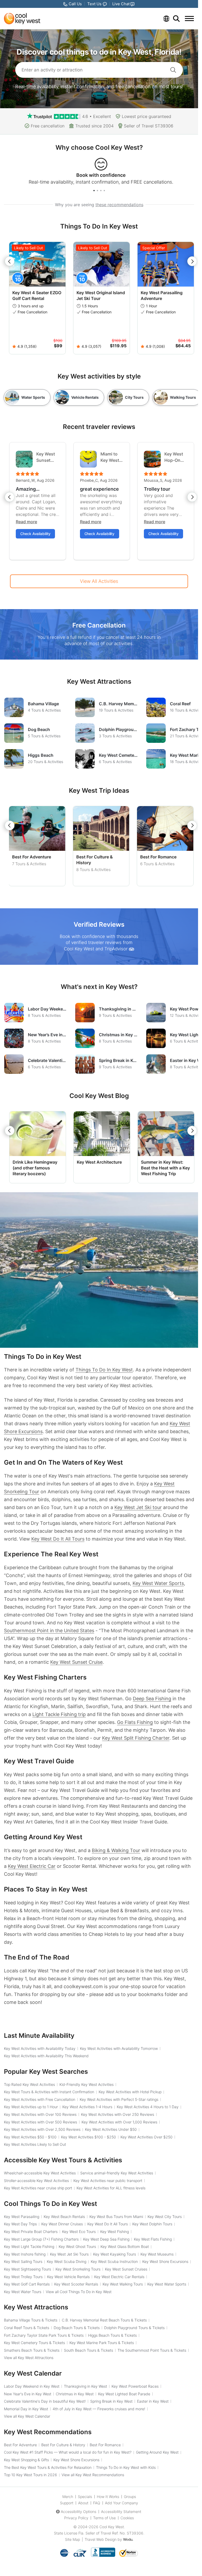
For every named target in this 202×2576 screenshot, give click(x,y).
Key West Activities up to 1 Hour (31, 2107)
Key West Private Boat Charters (31, 2232)
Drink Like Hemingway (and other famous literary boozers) (35, 1168)
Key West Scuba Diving (67, 2261)
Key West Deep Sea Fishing (106, 2239)
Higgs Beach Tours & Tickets (112, 2335)
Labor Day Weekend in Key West (32, 2386)
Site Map (72, 2539)
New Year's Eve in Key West (28, 2394)
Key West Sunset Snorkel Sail (46, 457)
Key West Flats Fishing (153, 2239)
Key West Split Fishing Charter (136, 1738)
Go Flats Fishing (135, 1722)
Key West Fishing (115, 2232)
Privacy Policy (76, 2518)
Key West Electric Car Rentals (119, 2277)
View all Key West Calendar (27, 2416)
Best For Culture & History (63, 2445)
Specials (85, 2497)
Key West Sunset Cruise (76, 1662)
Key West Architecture (99, 1162)
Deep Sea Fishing (152, 1699)
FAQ (97, 2503)
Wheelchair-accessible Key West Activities (40, 2173)
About (83, 2503)
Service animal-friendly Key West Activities (117, 2173)
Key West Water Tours (23, 2292)
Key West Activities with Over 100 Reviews (40, 2114)
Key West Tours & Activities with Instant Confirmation (49, 2092)
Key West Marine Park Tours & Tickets (102, 2343)
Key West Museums (157, 2254)
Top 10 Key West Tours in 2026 (31, 2475)
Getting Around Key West (157, 2452)
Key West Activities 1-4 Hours (87, 2107)
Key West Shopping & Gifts (26, 2460)
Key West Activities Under (111, 2129)
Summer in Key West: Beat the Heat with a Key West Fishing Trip (165, 1168)
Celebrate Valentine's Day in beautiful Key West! (45, 2401)
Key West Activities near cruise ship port (38, 2188)
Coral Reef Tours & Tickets (27, 2328)
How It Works (108, 2497)
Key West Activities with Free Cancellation (40, 2099)
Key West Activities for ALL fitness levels (111, 2188)
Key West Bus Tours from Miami (116, 2217)
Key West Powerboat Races (135, 2386)
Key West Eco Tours (79, 2232)
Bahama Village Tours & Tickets (31, 2320)
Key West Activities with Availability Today (40, 2048)
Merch (68, 2497)
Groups (130, 2497)
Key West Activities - (30, 2137)
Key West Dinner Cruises (62, 2224)
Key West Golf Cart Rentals (27, 2284)
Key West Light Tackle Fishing (29, 2246)
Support (67, 2503)
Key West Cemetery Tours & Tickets (34, 2343)
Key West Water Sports (158, 1583)
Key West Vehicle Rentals (68, 2277)
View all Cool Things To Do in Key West (79, 2292)
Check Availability (35, 534)
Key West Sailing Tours (23, 2261)
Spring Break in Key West (111, 2401)
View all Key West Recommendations (93, 2475)
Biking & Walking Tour (116, 1850)
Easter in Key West (153, 2401)
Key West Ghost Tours (77, 2246)
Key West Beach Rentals (64, 2217)
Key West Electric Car (32, 1866)
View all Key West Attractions (29, 2358)
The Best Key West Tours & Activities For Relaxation (48, 2467)
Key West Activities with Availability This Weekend (46, 2056)
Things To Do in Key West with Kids (126, 2467)
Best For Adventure (32, 857)
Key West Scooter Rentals (76, 2284)
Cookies (127, 2518)
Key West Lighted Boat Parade (124, 2394)
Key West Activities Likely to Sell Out (35, 2144)
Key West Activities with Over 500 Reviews (41, 2122)
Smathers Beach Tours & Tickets (32, 2350)
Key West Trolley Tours (23, 2277)
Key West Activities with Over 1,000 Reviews (119, 2122)
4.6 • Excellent (97, 116)
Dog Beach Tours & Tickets (77, 2328)
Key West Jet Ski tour (138, 1507)
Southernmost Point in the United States (49, 1631)
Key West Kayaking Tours (115, 2254)
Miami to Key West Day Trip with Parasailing (112, 457)
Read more (26, 522)
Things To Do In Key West (104, 1370)
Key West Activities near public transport (108, 2181)
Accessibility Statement (121, 2512)
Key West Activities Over (147, 2137)
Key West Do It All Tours (58, 1539)
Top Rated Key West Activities (29, 2084)
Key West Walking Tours (123, 2284)
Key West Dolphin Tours (152, 2224)
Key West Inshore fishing (25, 2254)
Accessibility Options (79, 2512)
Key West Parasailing (22, 2217)
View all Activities (99, 581)
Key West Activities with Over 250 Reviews (118, 2114)
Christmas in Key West (75, 2394)
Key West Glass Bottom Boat (125, 2246)
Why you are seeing (99, 205)
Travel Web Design (101, 2539)
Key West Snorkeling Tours (78, 2269)
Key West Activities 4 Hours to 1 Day (148, 2107)
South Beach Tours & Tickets (89, 2350)
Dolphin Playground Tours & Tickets (134, 2328)
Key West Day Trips (20, 2224)
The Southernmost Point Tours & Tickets (152, 2350)
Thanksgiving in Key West (85, 2386)
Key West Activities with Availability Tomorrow (119, 2048)
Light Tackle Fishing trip (59, 1714)
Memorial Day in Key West (26, 2409)
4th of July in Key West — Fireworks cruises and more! (99, 2409)
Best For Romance (158, 857)
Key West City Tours (165, 2217)
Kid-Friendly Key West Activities (87, 2084)
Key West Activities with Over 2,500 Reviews (42, 2129)
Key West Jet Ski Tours (69, 2254)
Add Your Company (122, 2503)
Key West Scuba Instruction (114, 2261)
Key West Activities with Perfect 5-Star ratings (119, 2099)
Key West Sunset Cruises (126, 2269)
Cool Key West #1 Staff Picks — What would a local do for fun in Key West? (68, 2452)
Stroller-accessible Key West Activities (36, 2181)
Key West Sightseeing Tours (27, 2269)
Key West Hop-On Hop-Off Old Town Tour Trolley (174, 457)
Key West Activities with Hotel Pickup (130, 2092)
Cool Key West (112, 2527)
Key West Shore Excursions (165, 2261)
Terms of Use (104, 2518)
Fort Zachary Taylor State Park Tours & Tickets (44, 2335)
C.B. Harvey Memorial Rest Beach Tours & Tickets (104, 2320)
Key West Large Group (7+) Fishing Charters (41, 2239)
